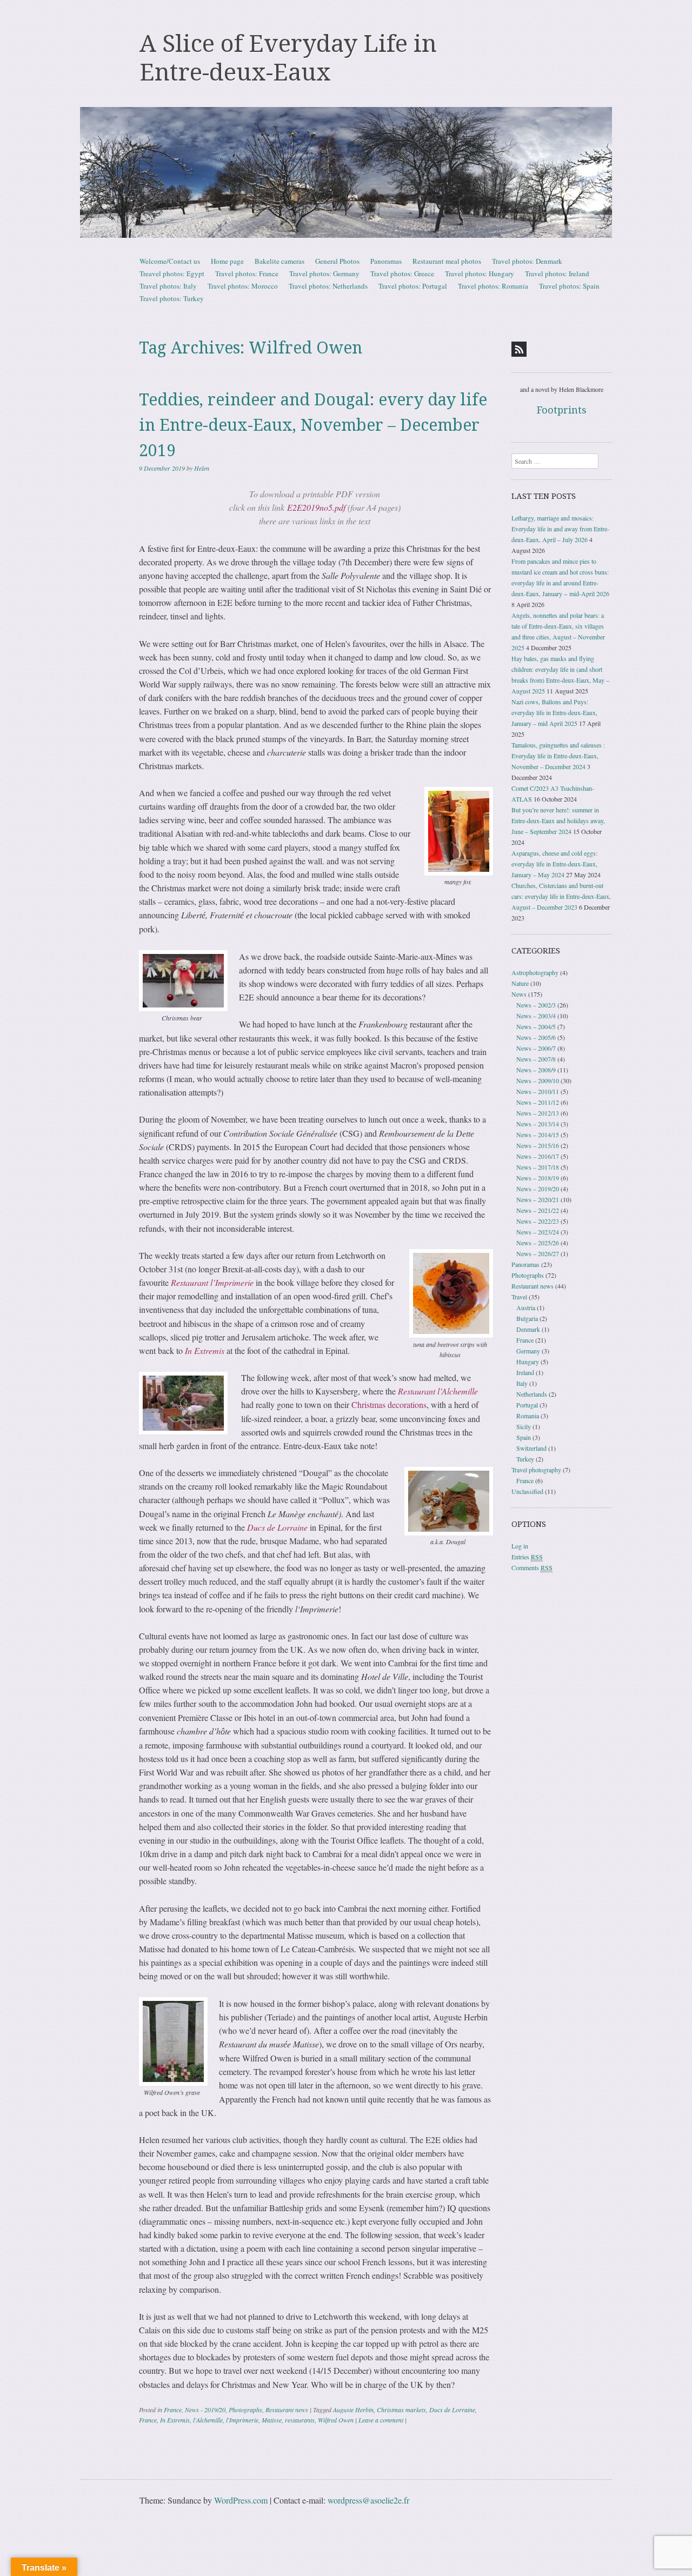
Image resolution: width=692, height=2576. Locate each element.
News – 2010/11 (538, 1091)
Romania (528, 1416)
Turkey (525, 1459)
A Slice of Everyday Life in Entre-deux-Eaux (288, 58)
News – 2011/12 (538, 1102)
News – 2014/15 (538, 1134)
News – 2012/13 (538, 1113)
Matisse (272, 2420)
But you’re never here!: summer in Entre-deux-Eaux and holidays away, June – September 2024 (558, 820)
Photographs (245, 2410)
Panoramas (386, 261)
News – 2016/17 (538, 1156)
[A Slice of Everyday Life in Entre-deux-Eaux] (346, 172)
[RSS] (519, 349)
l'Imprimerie (242, 2420)
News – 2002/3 (536, 1005)
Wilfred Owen (336, 2420)
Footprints (562, 410)
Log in (520, 1546)
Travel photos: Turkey (172, 298)
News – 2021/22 (538, 1210)
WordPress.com (241, 2500)
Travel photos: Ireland (557, 273)
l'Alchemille (208, 2420)
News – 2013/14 (538, 1124)
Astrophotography (535, 972)
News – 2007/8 (536, 1059)
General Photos (337, 261)
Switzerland (531, 1448)
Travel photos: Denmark (527, 261)
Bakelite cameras (280, 261)
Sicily (524, 1426)
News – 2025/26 (538, 1243)
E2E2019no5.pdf (316, 507)
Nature (520, 983)
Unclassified (527, 1491)
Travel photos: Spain (569, 286)
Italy (522, 1383)
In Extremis (175, 2420)
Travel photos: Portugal (413, 286)
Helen (202, 468)
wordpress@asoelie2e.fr (368, 2500)
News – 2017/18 (538, 1167)
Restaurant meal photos (447, 261)
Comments (532, 1567)
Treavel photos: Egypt (172, 273)
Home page (227, 261)
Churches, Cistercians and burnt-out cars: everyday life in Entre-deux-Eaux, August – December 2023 (561, 896)
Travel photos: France (247, 273)
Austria (526, 1307)
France (173, 2410)
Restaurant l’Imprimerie (213, 1282)
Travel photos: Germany (324, 273)
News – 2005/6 (536, 1037)
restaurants (300, 2420)
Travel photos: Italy (168, 286)
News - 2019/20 (205, 2410)
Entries (527, 1557)
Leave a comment (381, 2420)
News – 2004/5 (536, 1026)
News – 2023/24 (538, 1232)
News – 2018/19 (538, 1178)
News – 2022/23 (538, 1221)
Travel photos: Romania (493, 286)
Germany (528, 1351)
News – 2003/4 (536, 1016)
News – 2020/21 (538, 1199)
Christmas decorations (389, 1404)
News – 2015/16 (538, 1145)
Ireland (525, 1372)
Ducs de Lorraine (452, 2410)
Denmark (528, 1329)
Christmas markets (401, 2410)
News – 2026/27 (538, 1253)
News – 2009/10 (538, 1080)
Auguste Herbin (353, 2410)
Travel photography (536, 1470)
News (519, 994)
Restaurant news (287, 2410)
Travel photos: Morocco (243, 286)
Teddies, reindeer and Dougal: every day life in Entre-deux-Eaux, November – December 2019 (313, 425)
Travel (519, 1297)
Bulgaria (527, 1318)
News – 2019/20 (538, 1189)
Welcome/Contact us (170, 261)
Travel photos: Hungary (480, 273)
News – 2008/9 (536, 1070)
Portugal (527, 1405)
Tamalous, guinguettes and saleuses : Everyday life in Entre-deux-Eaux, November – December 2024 (558, 756)
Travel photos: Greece (402, 273)
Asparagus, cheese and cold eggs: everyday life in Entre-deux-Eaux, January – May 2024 (554, 864)
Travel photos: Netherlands (328, 286)
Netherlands (532, 1394)
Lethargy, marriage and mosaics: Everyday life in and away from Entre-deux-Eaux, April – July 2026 (560, 529)
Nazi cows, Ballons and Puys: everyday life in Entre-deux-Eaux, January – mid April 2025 (554, 712)
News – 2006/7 (536, 1048)
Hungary (528, 1362)
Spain (524, 1437)
